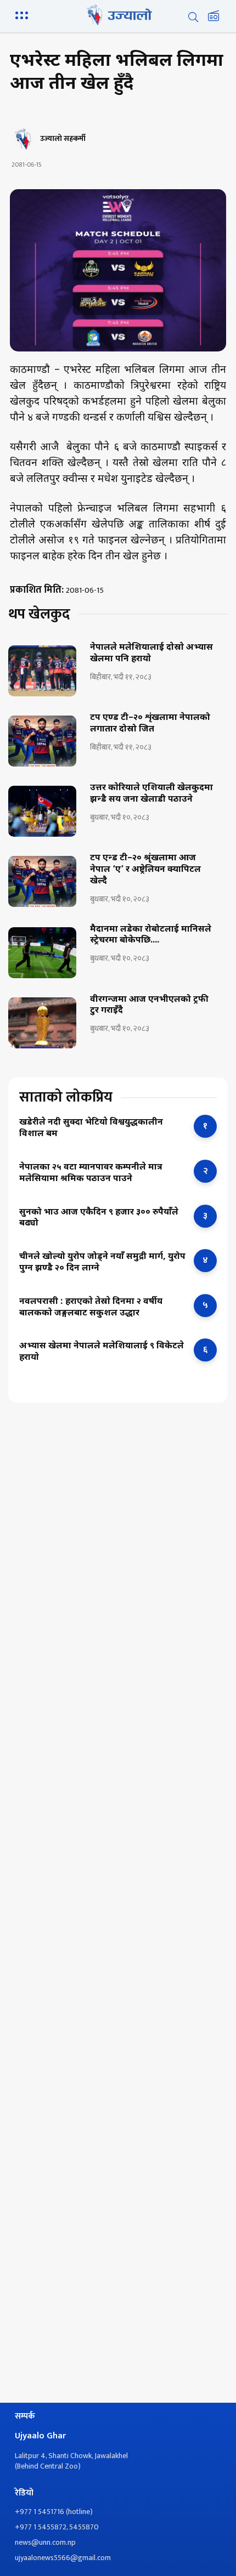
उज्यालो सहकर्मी (63, 139)
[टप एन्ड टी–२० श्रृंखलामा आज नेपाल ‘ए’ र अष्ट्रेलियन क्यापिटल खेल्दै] (42, 881)
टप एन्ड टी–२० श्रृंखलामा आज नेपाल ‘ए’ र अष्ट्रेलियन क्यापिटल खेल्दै (145, 870)
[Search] (193, 17)
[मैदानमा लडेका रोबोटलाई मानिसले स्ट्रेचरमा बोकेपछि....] (42, 953)
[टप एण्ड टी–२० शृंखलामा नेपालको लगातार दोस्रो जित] (42, 741)
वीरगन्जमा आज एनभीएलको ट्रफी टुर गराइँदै (149, 1006)
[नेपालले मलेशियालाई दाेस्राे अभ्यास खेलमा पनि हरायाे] (42, 671)
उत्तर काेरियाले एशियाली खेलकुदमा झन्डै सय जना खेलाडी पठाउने (151, 794)
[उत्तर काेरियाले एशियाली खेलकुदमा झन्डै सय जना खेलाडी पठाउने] (42, 811)
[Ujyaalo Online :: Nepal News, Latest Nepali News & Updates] (118, 15)
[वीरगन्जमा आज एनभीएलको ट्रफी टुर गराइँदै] (42, 1023)
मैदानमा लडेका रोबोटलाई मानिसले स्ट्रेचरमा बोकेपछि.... (151, 936)
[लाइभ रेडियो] (213, 17)
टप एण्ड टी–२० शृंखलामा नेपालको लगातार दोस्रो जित (150, 724)
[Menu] (24, 14)
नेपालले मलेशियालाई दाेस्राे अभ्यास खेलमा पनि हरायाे (151, 654)
